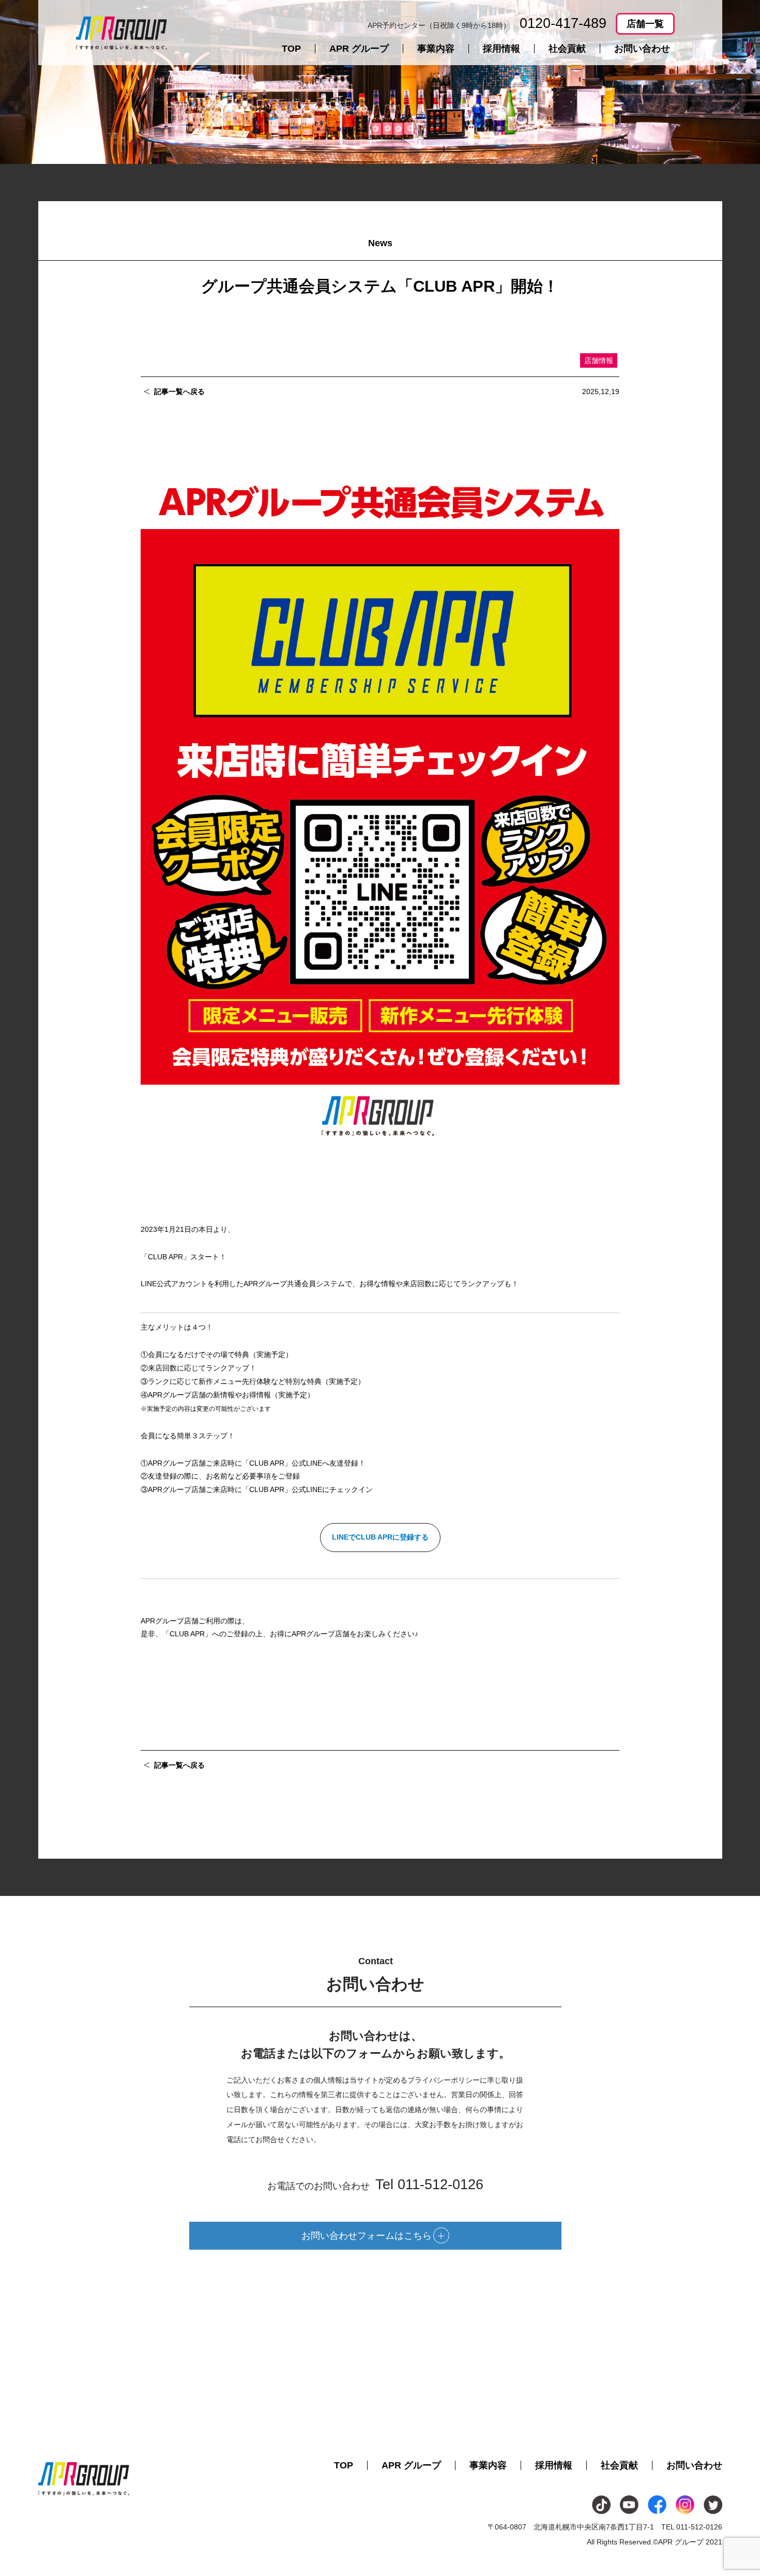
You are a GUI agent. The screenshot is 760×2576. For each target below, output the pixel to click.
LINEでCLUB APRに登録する (380, 1537)
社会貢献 (567, 49)
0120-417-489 (563, 23)
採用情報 (501, 49)
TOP (291, 49)
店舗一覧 (645, 24)
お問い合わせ (642, 49)
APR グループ (359, 49)
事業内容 (436, 49)
